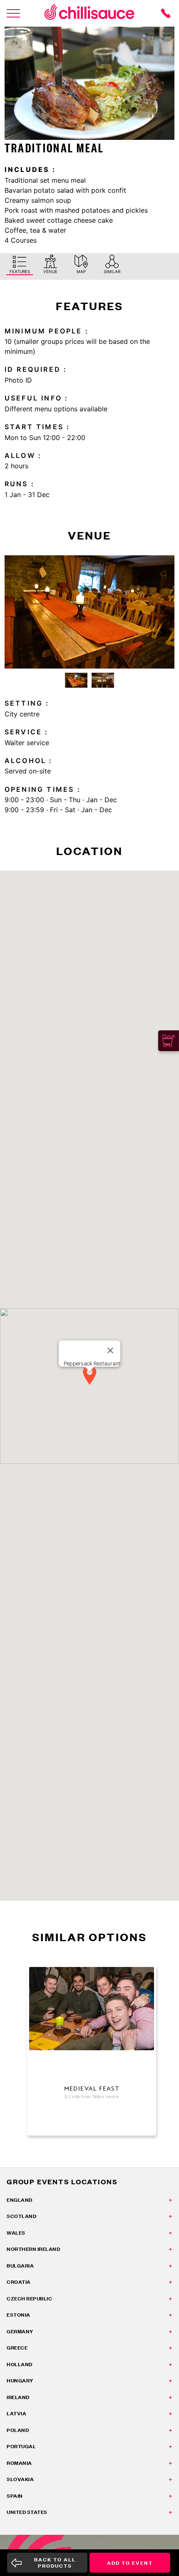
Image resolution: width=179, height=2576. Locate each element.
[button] (89, 1376)
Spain (15, 2496)
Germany (20, 2331)
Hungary (20, 2381)
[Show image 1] (76, 680)
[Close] (110, 1350)
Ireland (18, 2397)
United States (27, 2512)
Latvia (16, 2413)
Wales (16, 2233)
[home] (89, 13)
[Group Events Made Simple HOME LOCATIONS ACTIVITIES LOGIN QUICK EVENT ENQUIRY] (13, 13)
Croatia (19, 2282)
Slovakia (20, 2479)
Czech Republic (29, 2299)
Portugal (21, 2446)
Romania (19, 2463)
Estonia (19, 2315)
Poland (18, 2430)
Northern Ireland (33, 2249)
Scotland (21, 2216)
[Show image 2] (103, 680)
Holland (20, 2364)
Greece (17, 2348)
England (20, 2200)
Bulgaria (20, 2266)
